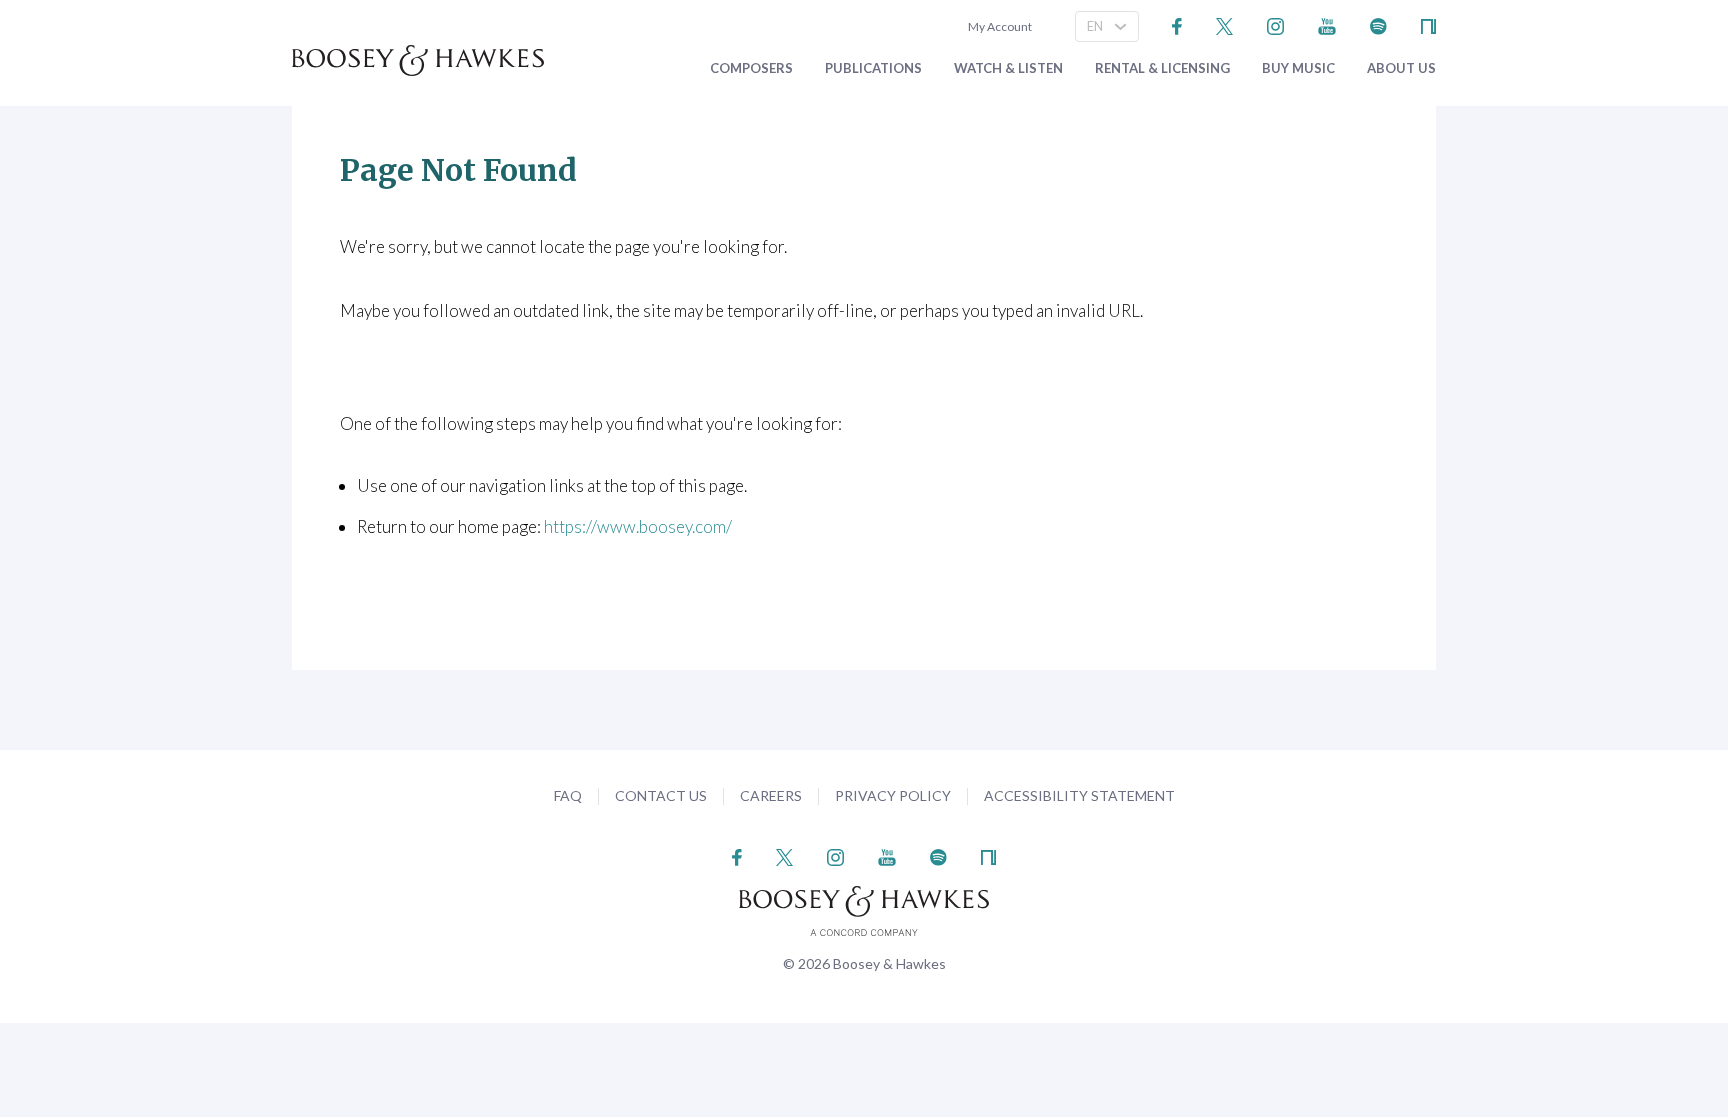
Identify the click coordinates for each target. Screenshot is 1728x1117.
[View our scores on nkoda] (1428, 24)
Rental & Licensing (1162, 68)
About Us (1401, 68)
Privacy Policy (893, 795)
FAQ (568, 795)
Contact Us (661, 795)
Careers (771, 795)
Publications (873, 68)
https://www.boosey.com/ (638, 526)
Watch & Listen (1008, 68)
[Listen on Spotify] (1378, 24)
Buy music (1298, 68)
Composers (751, 68)
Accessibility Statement (1079, 795)
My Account (998, 26)
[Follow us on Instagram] (1275, 24)
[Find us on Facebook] (1177, 24)
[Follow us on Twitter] (1224, 24)
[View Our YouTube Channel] (1327, 24)
